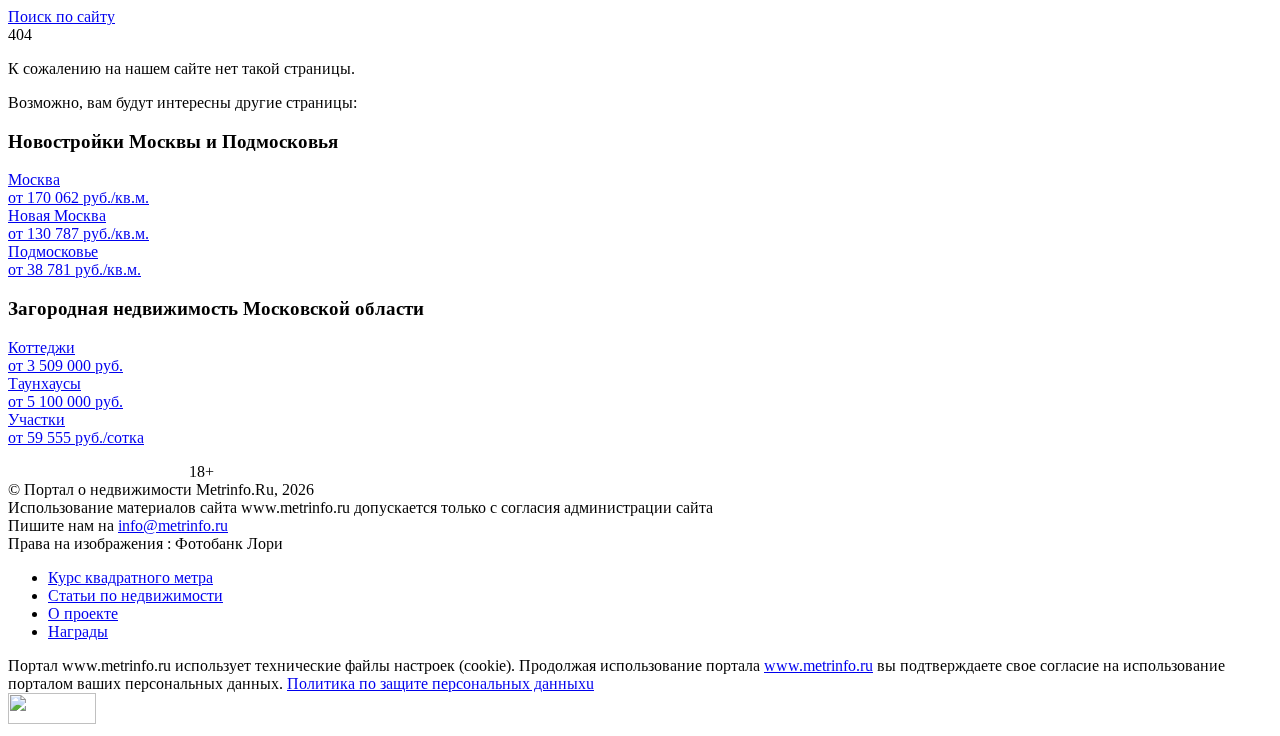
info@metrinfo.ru (173, 525)
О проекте (83, 613)
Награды (78, 631)
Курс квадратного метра (130, 577)
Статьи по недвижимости (135, 595)
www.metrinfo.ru (818, 665)
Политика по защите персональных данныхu (440, 683)
